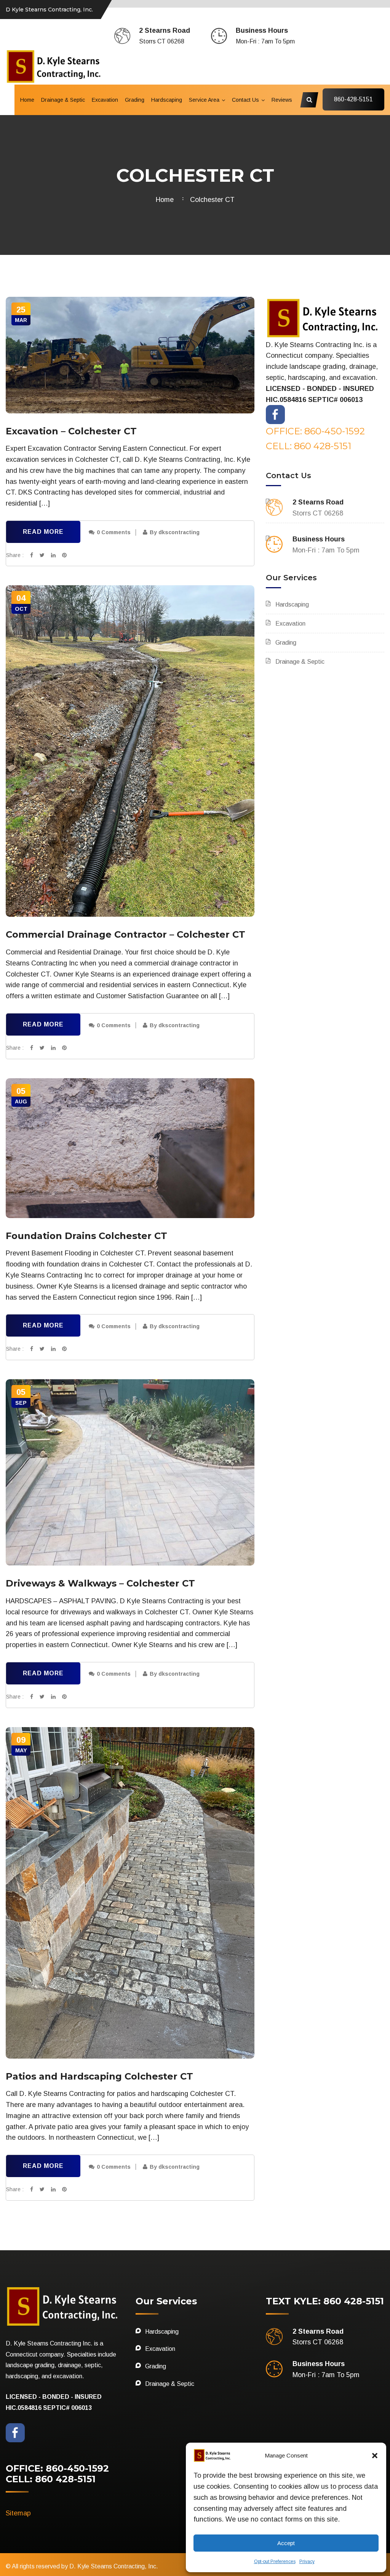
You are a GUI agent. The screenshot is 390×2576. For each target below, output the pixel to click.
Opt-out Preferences (275, 2562)
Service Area (204, 100)
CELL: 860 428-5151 (308, 446)
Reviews (282, 100)
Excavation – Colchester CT (71, 431)
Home (27, 100)
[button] (375, 2456)
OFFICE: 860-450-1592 (315, 431)
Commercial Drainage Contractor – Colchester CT (125, 934)
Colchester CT (212, 200)
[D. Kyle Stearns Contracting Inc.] (54, 66)
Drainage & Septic (63, 100)
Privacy (307, 2562)
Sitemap (18, 2513)
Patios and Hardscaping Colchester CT (99, 2076)
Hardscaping (167, 100)
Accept (286, 2543)
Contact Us (245, 100)
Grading (135, 100)
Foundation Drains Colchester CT (86, 1236)
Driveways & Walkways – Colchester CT (100, 1583)
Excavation (105, 100)
